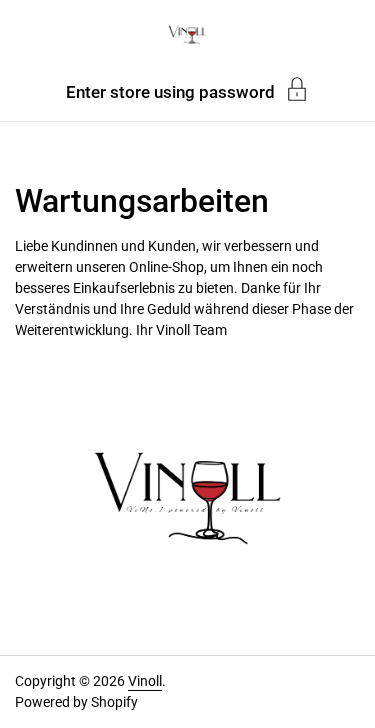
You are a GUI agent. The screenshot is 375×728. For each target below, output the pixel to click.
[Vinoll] (187, 35)
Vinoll (145, 681)
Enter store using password (170, 91)
